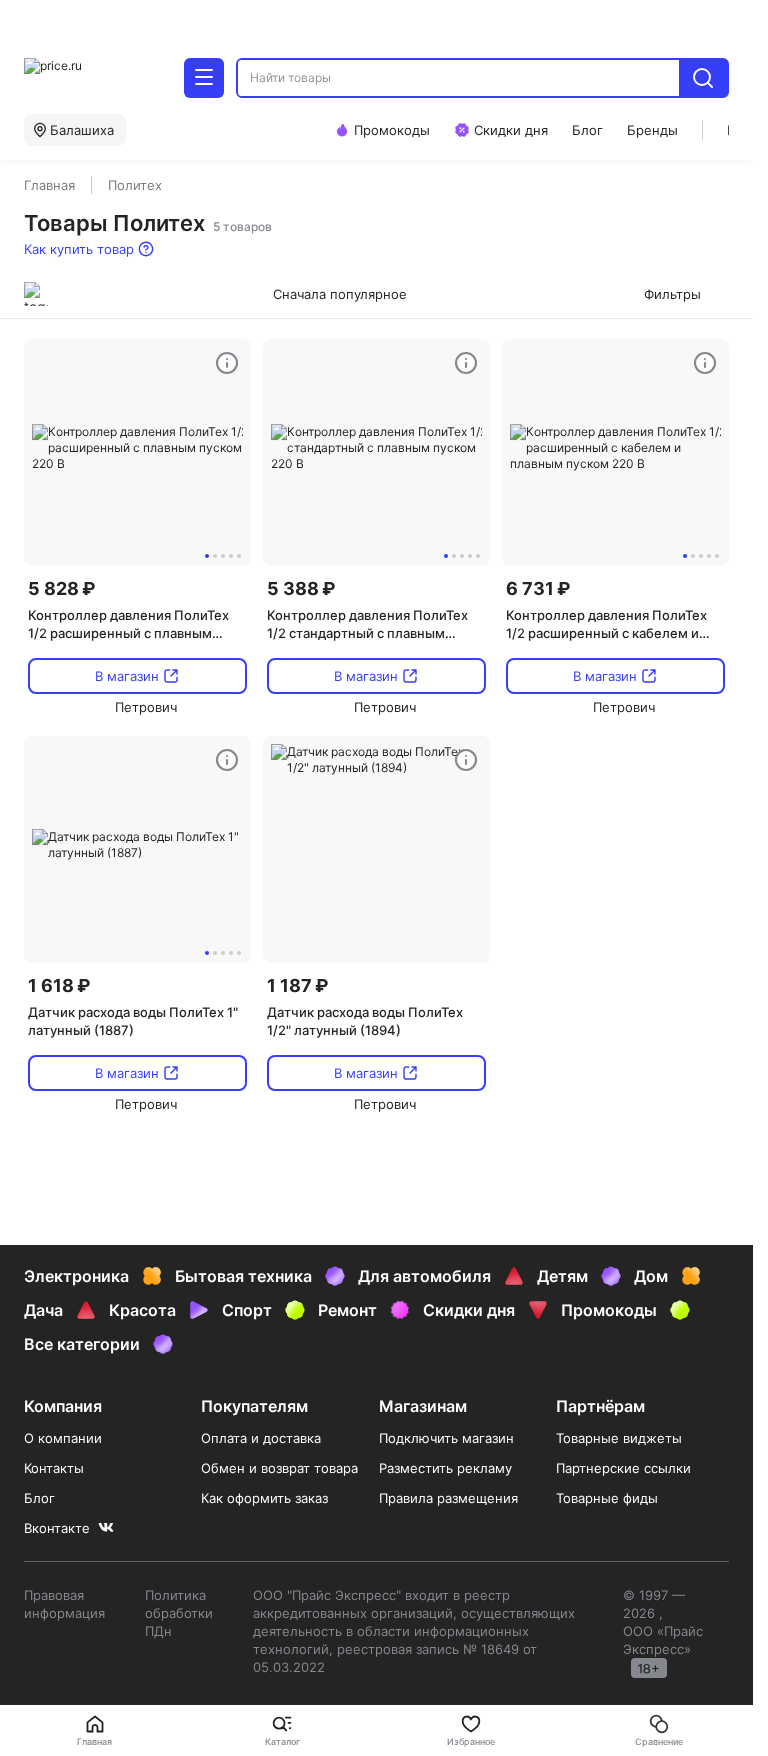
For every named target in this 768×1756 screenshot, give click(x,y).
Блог (39, 1498)
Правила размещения (448, 1498)
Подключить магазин (446, 1438)
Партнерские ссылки (623, 1468)
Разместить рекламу (445, 1468)
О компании (63, 1438)
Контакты (54, 1468)
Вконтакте (57, 1528)
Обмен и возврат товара (279, 1468)
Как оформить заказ (264, 1498)
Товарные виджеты (619, 1438)
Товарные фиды (607, 1498)
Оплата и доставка (261, 1438)
